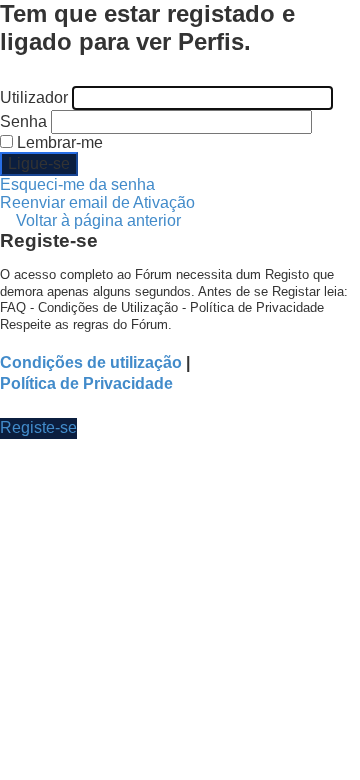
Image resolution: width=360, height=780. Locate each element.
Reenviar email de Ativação (97, 202)
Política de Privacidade (86, 383)
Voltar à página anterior (98, 220)
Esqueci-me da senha (77, 184)
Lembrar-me (58, 142)
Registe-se (38, 427)
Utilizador (34, 97)
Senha (23, 121)
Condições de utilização (91, 362)
